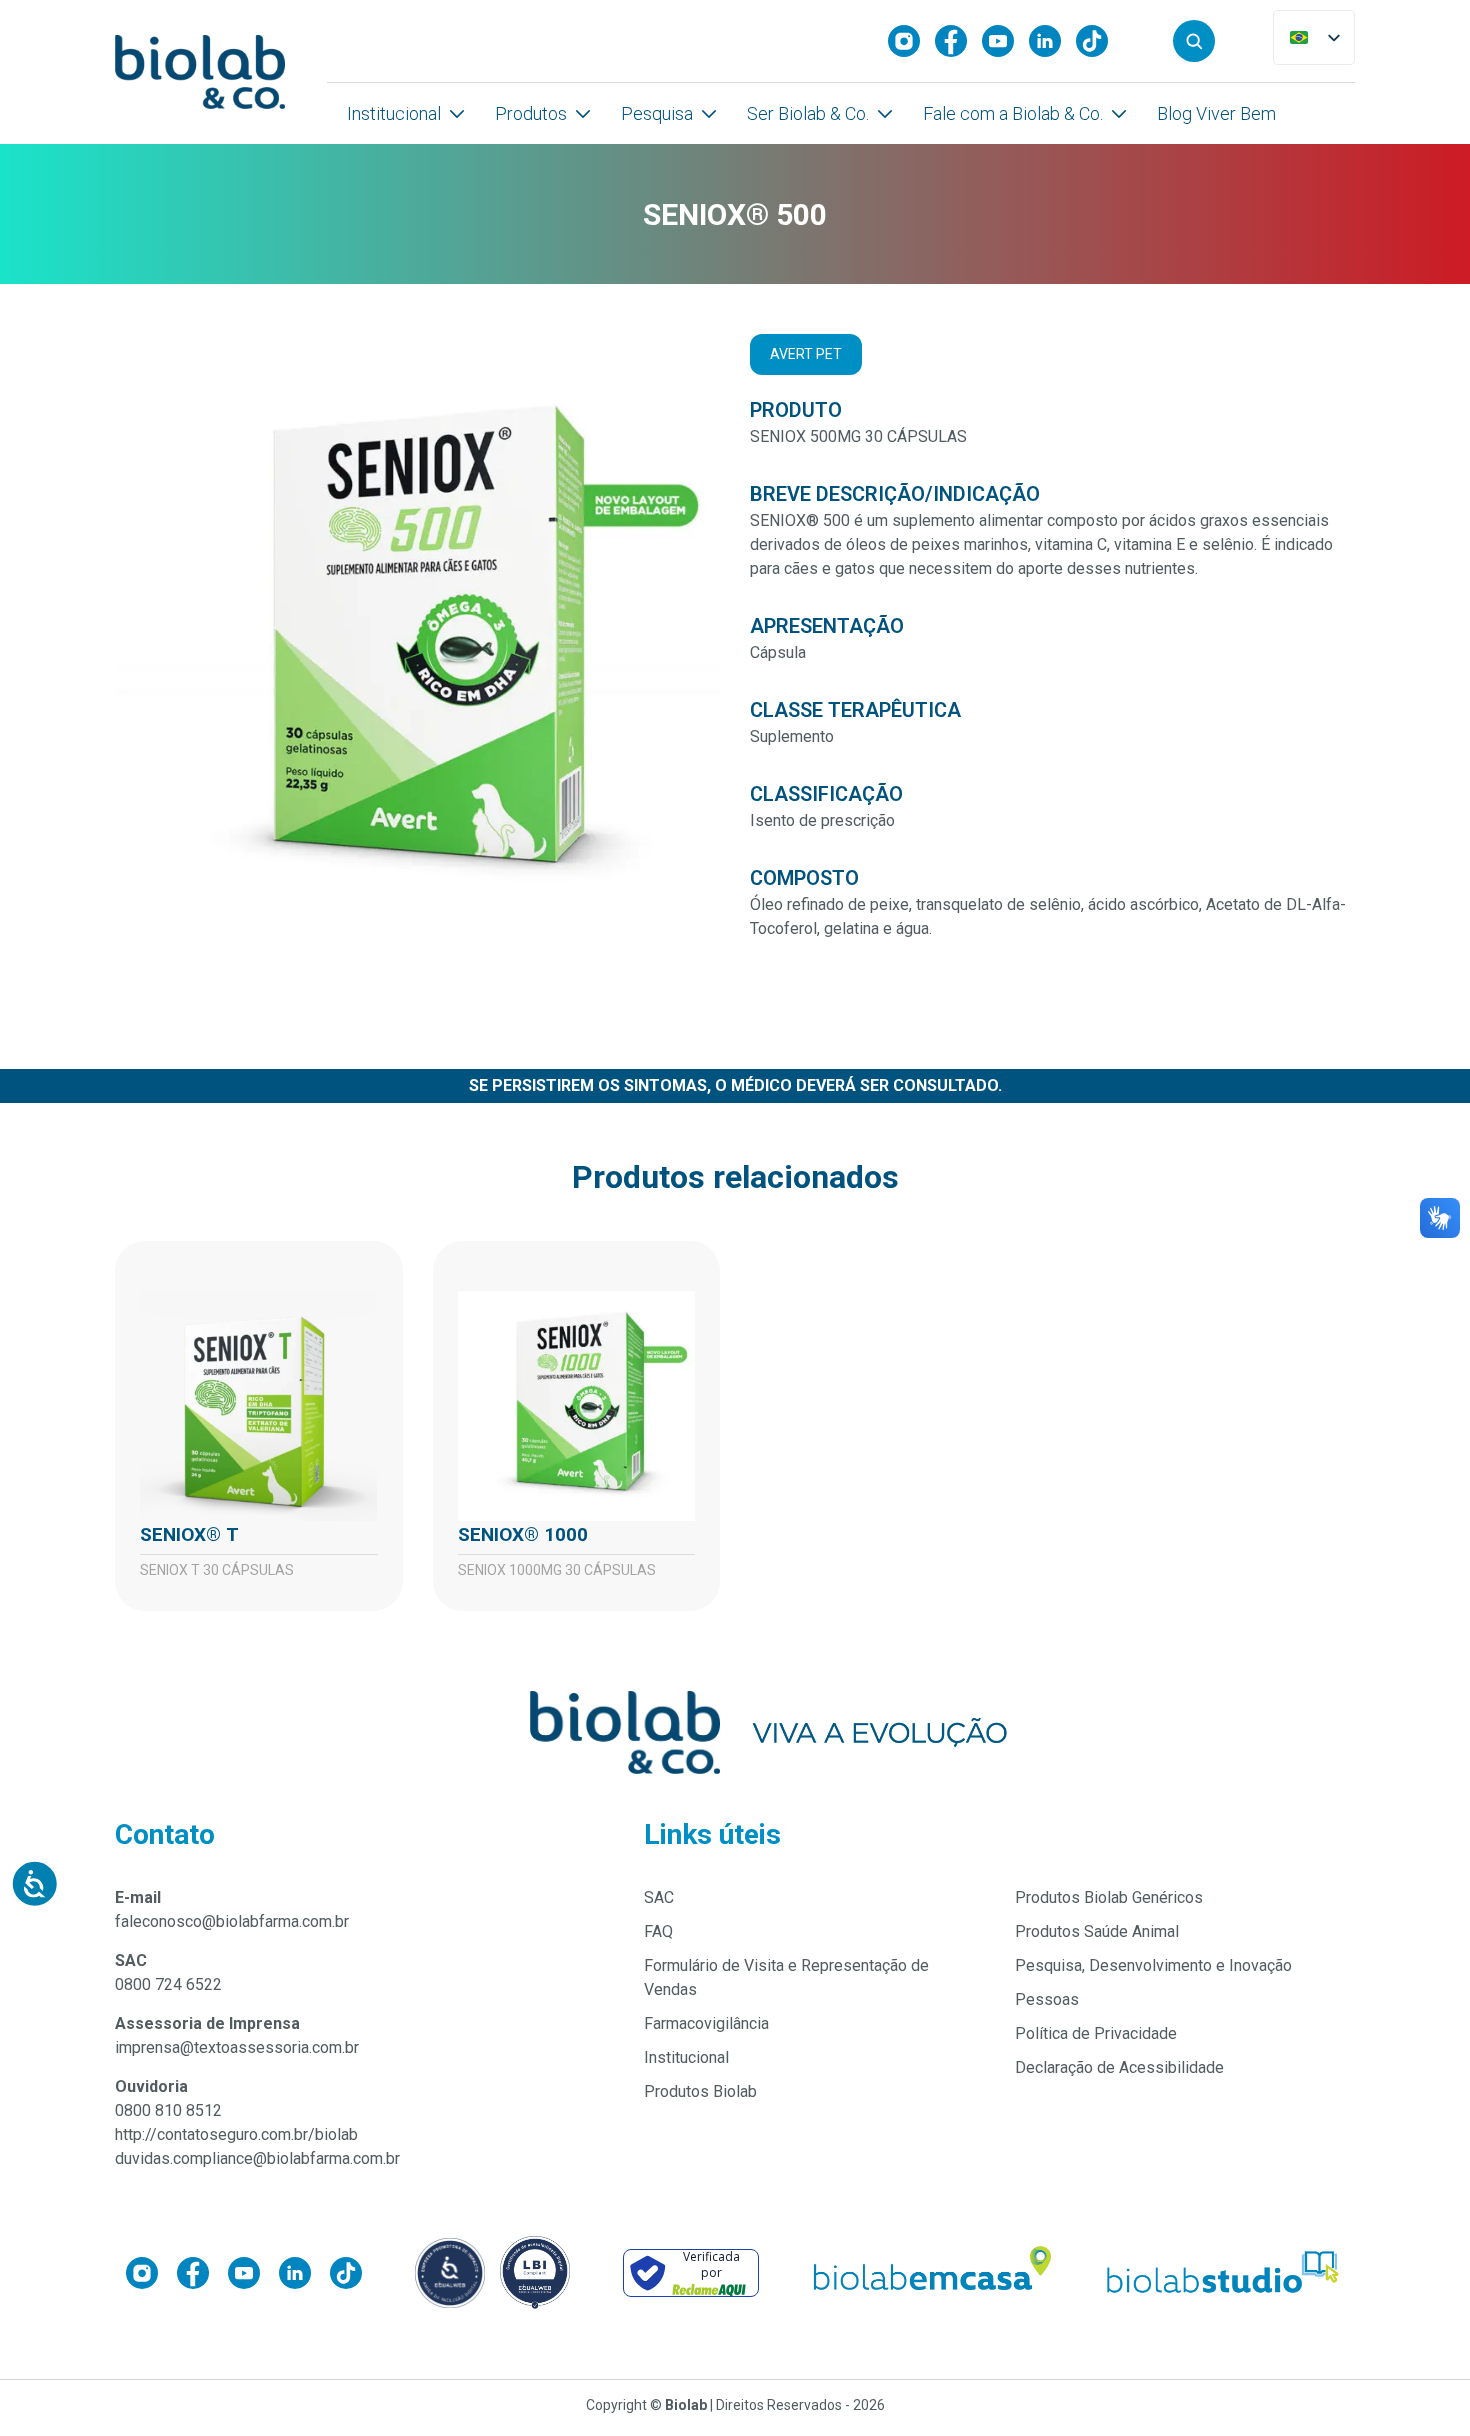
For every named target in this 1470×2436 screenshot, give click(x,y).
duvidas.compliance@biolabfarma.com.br (257, 2158)
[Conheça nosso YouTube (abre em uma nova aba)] (1005, 41)
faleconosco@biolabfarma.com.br (232, 1921)
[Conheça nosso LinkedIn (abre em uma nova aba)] (1052, 41)
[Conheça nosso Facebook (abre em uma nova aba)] (958, 41)
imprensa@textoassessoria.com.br (237, 2047)
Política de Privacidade (1096, 2033)
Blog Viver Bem (1216, 113)
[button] (1194, 41)
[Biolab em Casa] (931, 2273)
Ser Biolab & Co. (808, 113)
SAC (659, 1897)
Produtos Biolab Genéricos (1109, 1897)
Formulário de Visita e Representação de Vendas (786, 1977)
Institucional (394, 113)
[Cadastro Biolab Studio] (1224, 2272)
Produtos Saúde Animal (1097, 1931)
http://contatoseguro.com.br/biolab (236, 2134)
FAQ (658, 1931)
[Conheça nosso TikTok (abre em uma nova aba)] (1099, 41)
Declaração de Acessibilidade (1119, 2067)
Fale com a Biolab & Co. (1013, 113)
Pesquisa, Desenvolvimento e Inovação (1153, 1965)
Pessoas (1047, 1999)
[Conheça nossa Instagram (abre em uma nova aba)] (911, 41)
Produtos (531, 113)
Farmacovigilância (706, 2023)
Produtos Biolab (700, 2091)
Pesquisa (657, 113)
